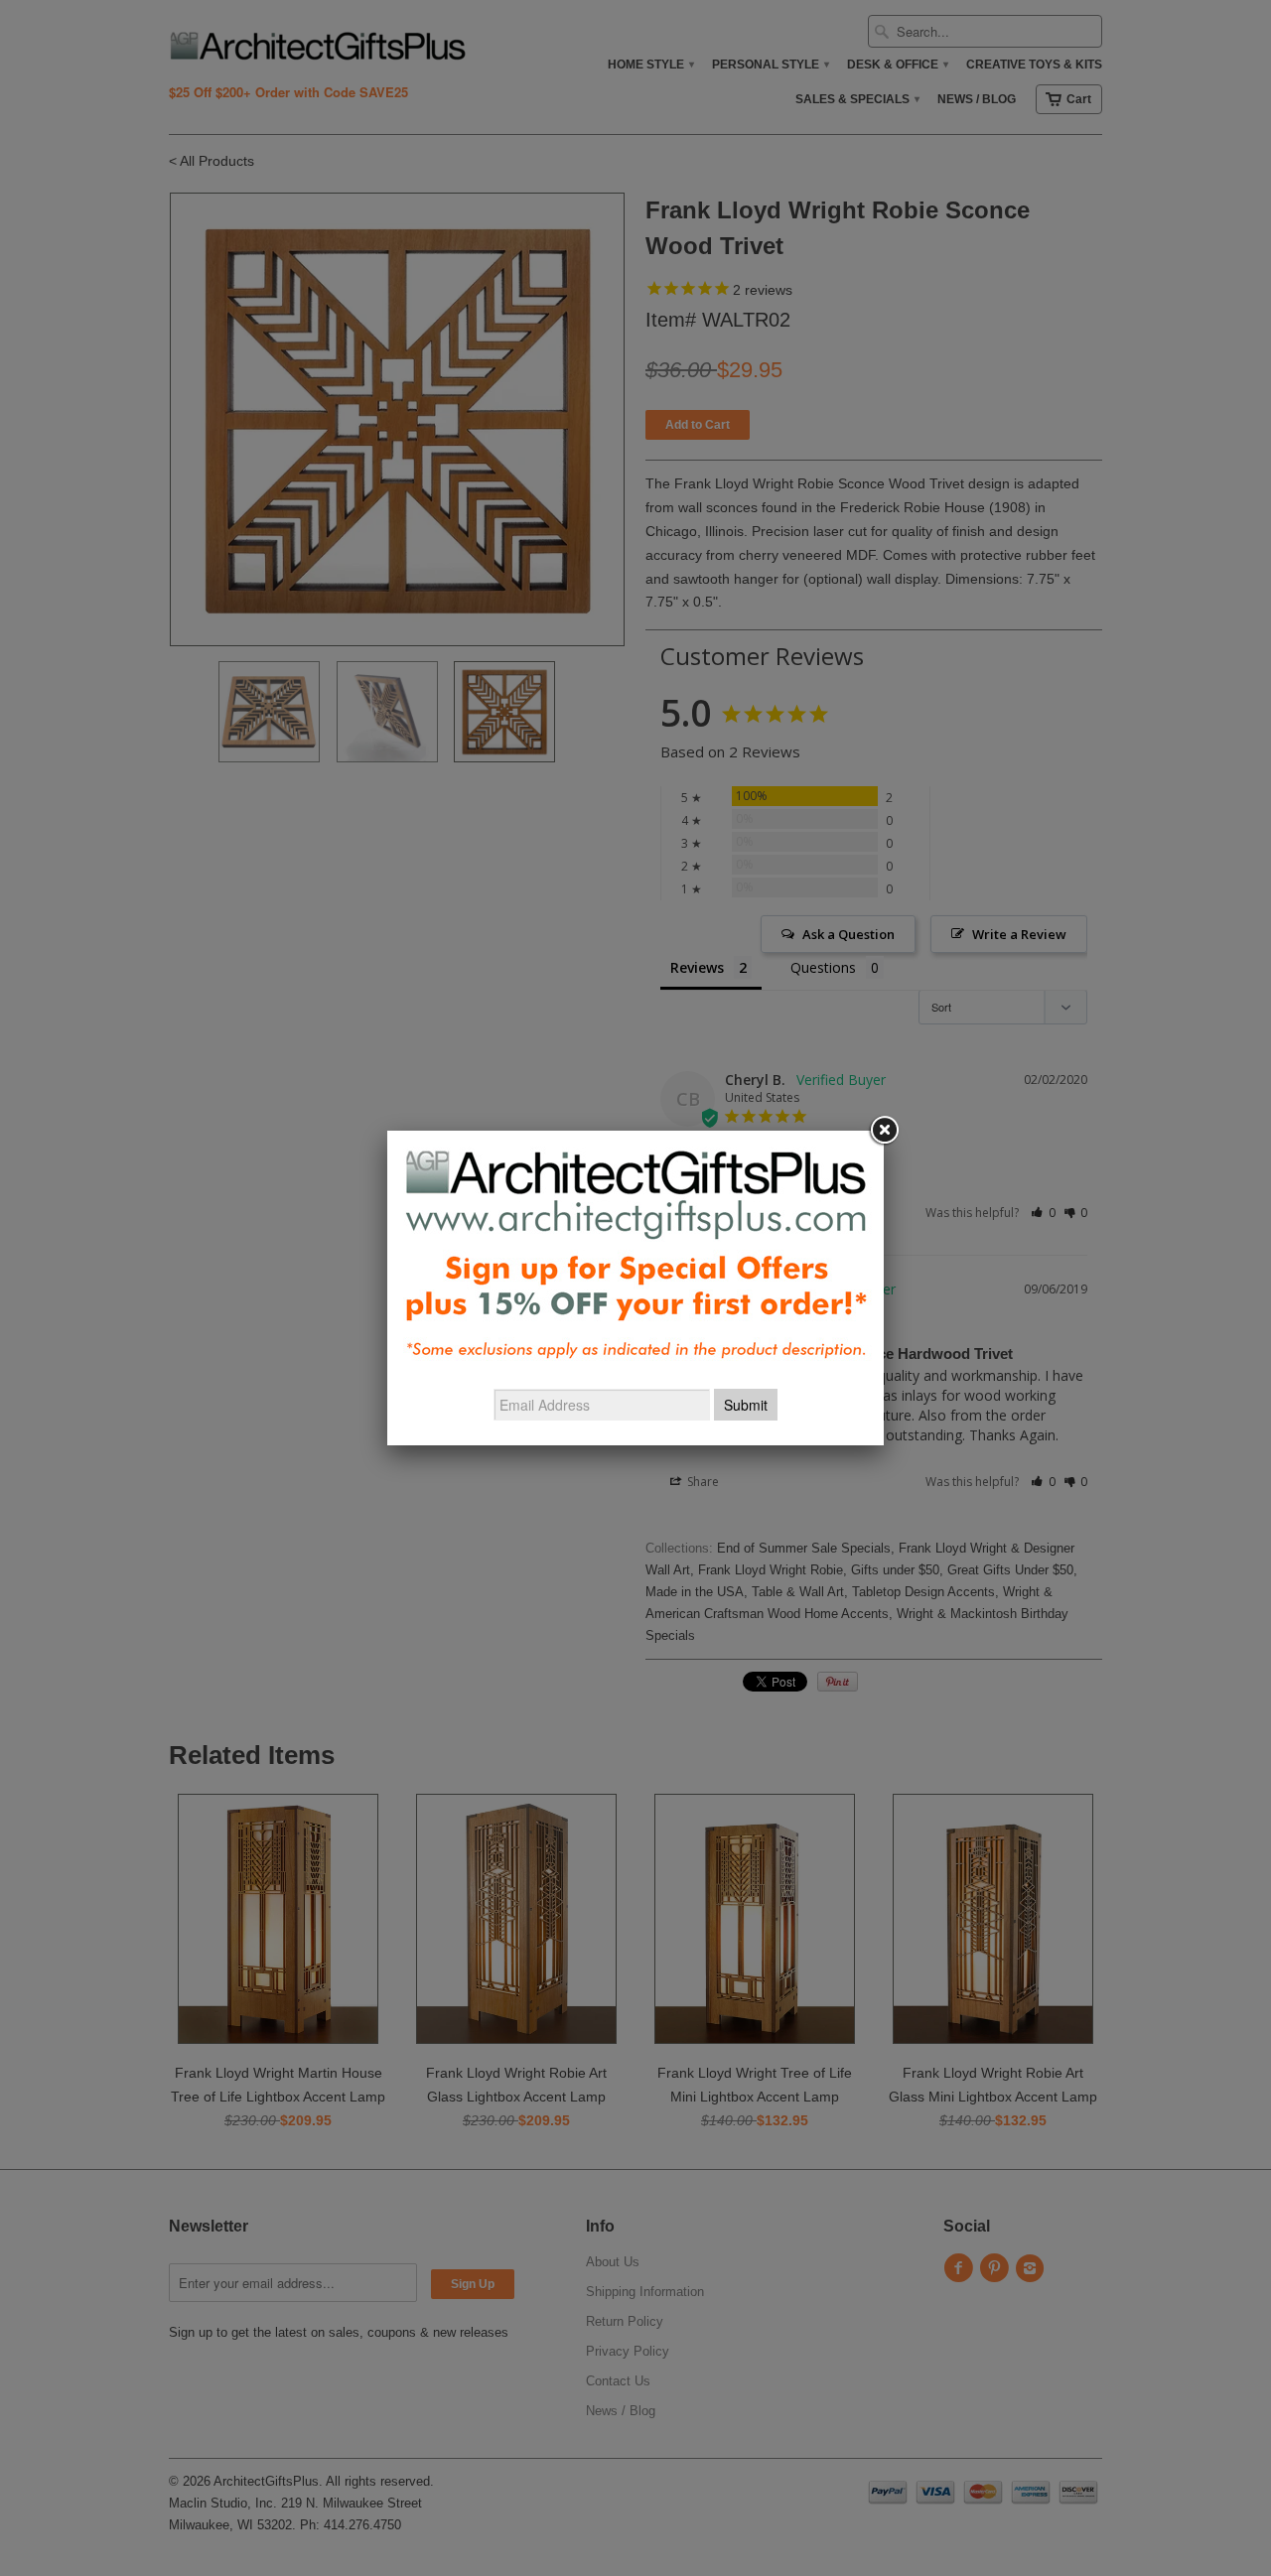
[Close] (884, 1131)
